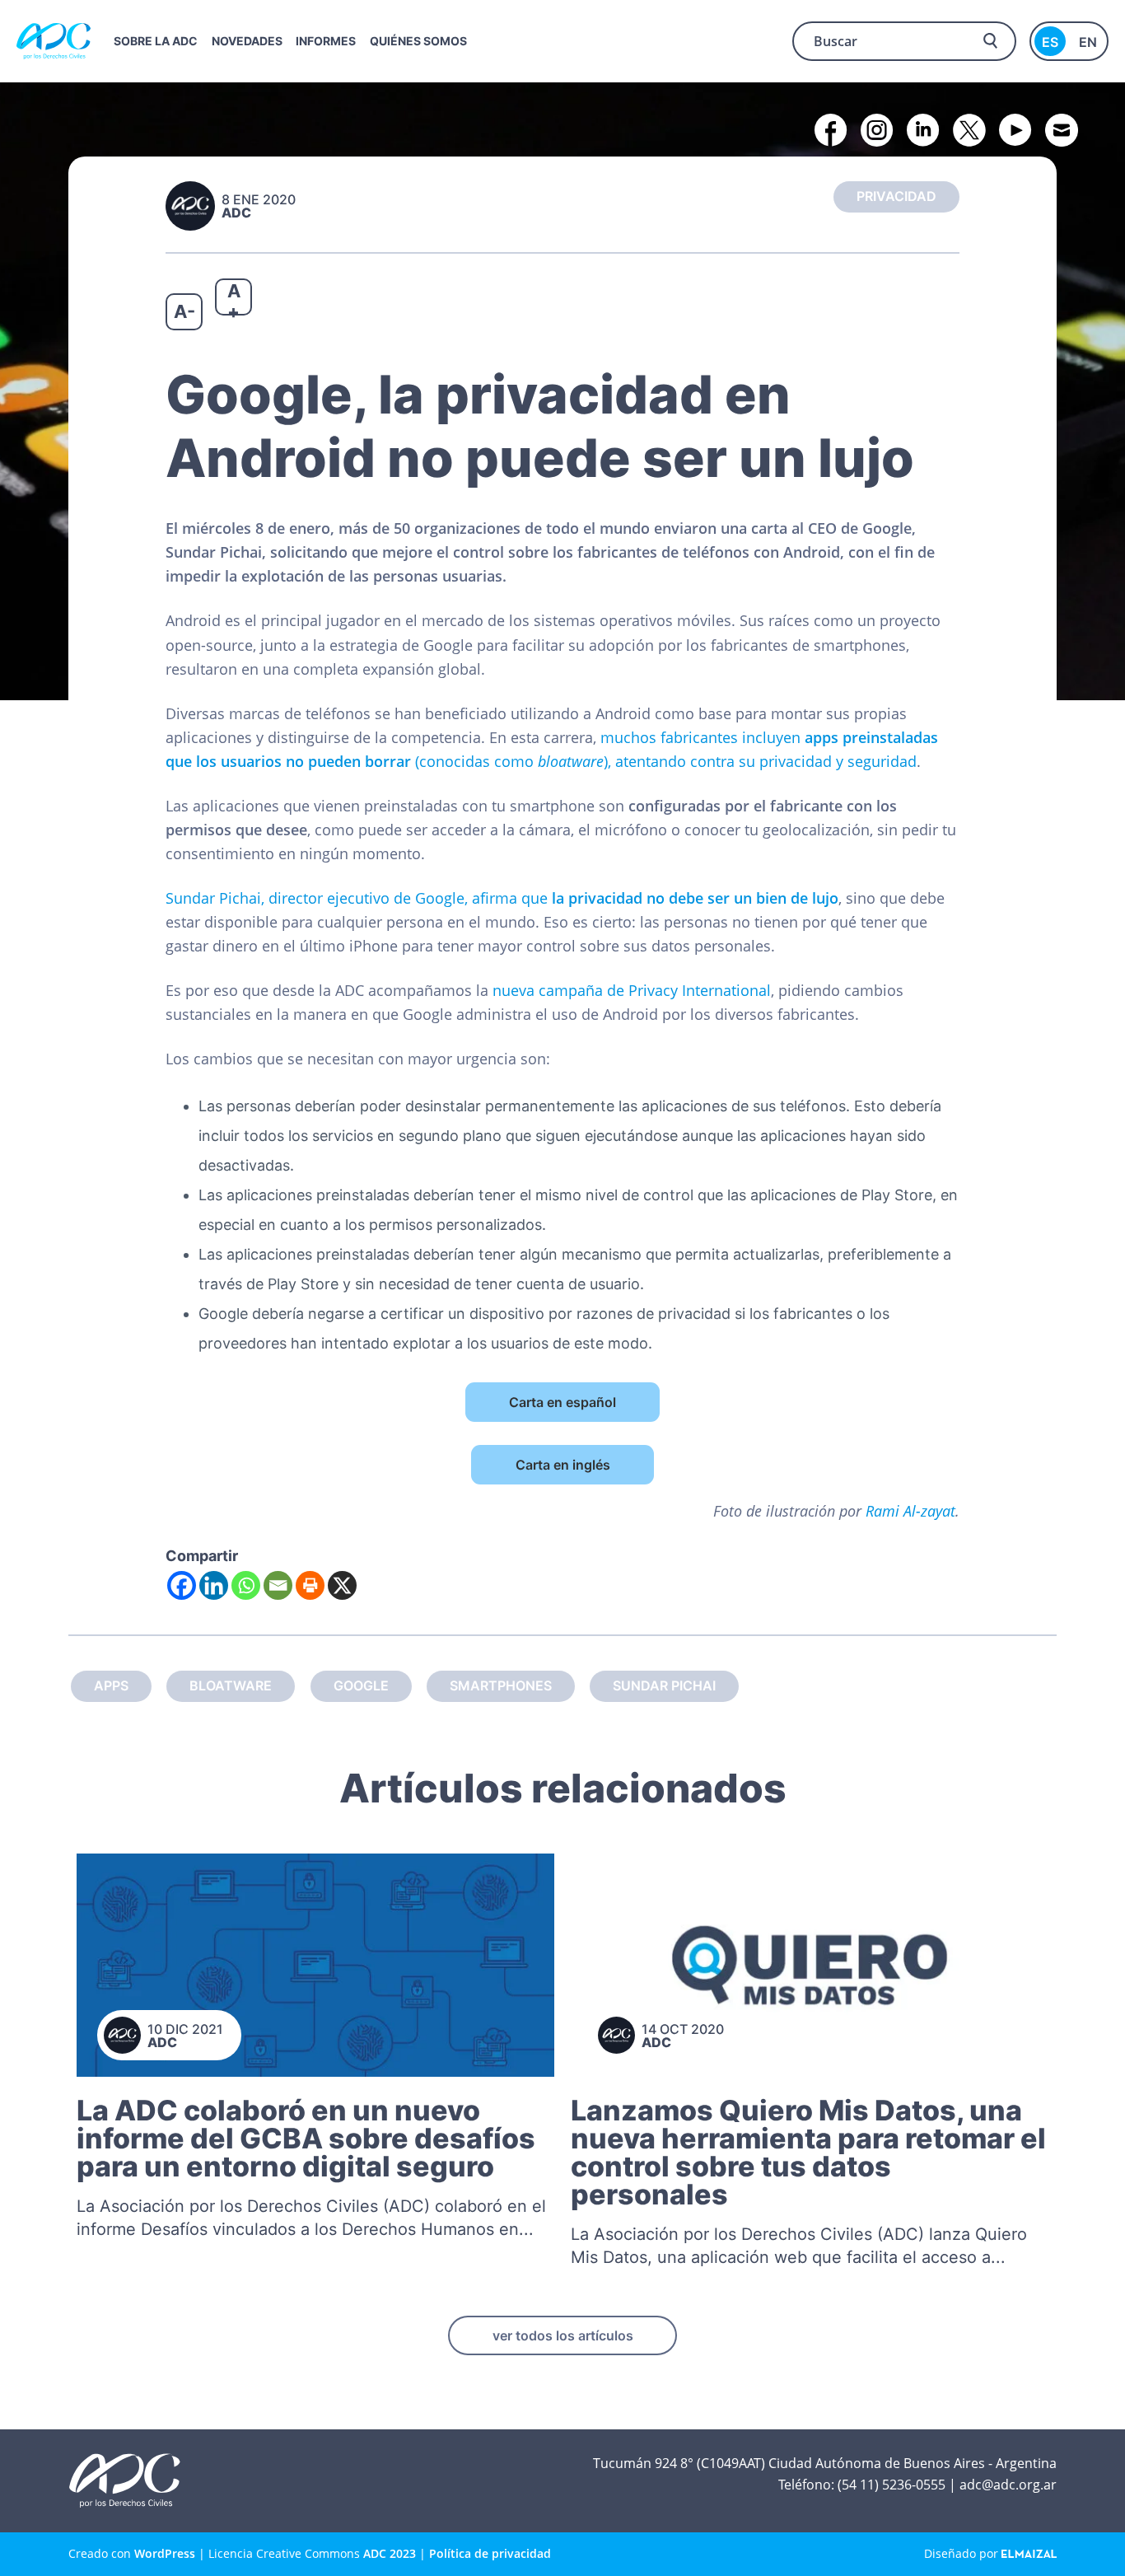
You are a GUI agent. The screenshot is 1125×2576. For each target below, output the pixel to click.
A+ (234, 298)
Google (361, 1685)
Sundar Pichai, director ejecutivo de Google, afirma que (502, 898)
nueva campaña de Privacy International (632, 990)
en (1088, 42)
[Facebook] (182, 1585)
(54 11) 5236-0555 (892, 2485)
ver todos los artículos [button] (563, 2335)
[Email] (278, 1585)
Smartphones (501, 1685)
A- (184, 311)
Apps (111, 1685)
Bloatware (231, 1685)
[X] (342, 1585)
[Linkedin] (214, 1585)
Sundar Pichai (664, 1685)
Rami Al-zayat (910, 1511)
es (1050, 42)
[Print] (310, 1585)
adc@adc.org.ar (1008, 2485)
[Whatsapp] (246, 1585)
